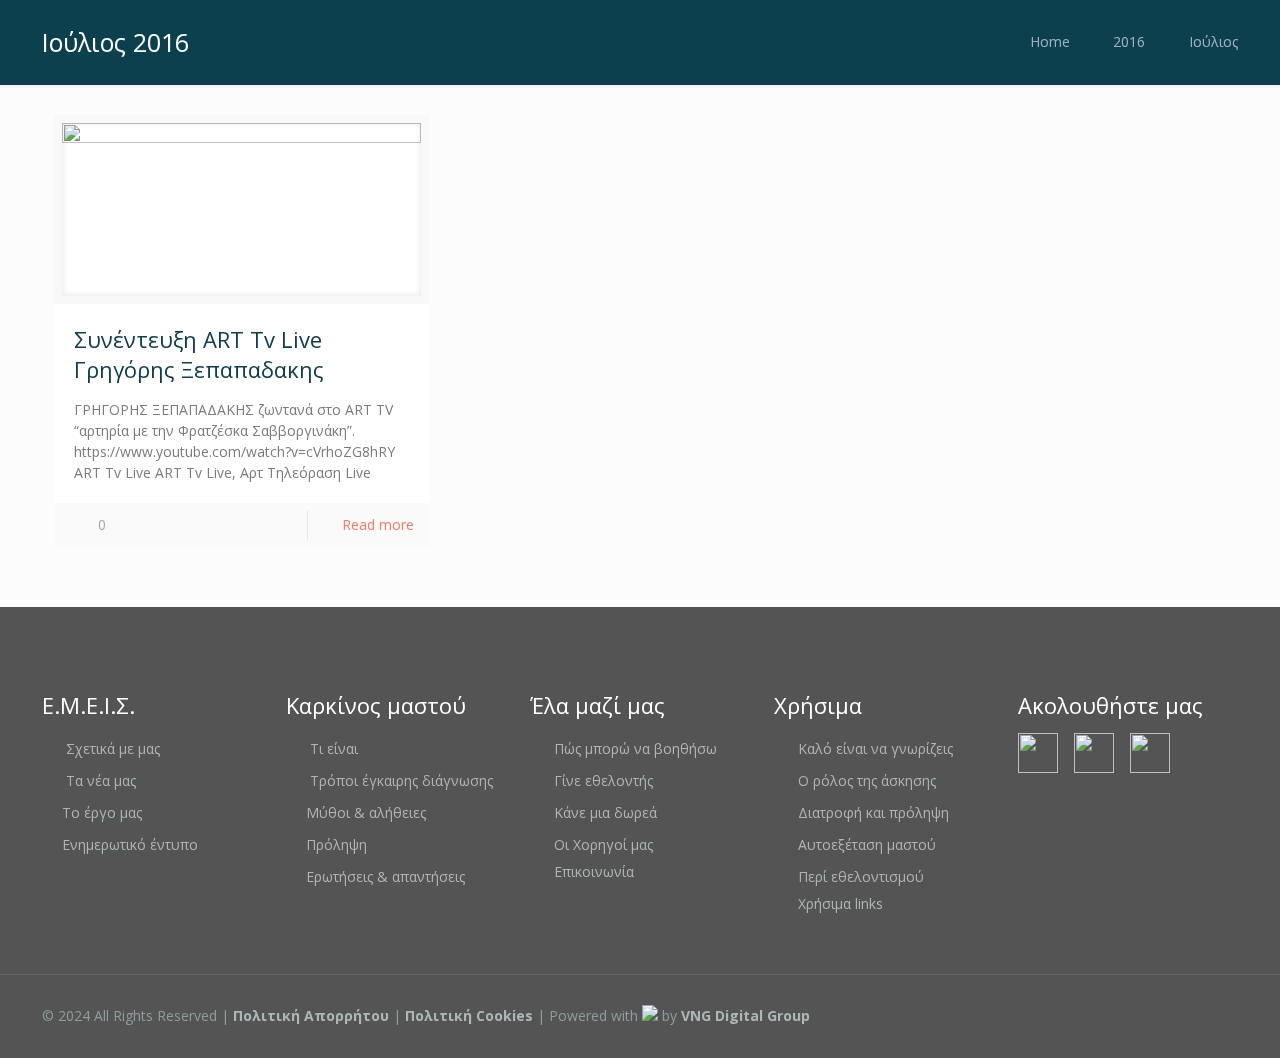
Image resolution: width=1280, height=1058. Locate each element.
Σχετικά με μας (113, 748)
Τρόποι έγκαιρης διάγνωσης (401, 780)
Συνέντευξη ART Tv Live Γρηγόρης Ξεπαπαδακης (199, 354)
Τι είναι (334, 748)
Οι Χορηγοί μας (603, 844)
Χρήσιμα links (840, 903)
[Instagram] (1165, 1015)
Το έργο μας (102, 812)
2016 (1129, 41)
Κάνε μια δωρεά (605, 812)
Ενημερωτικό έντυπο (130, 844)
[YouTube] (1138, 1015)
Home (1050, 41)
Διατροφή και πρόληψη (873, 812)
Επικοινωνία (594, 871)
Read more (378, 524)
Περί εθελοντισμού (861, 876)
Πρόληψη (336, 844)
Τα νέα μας (101, 780)
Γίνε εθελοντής (603, 780)
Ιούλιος (1213, 41)
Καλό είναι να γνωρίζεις (875, 748)
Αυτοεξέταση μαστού (867, 844)
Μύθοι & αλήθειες (366, 812)
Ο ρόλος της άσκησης (867, 780)
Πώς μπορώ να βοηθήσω (635, 748)
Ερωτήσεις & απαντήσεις (385, 876)
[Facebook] (1111, 1015)
